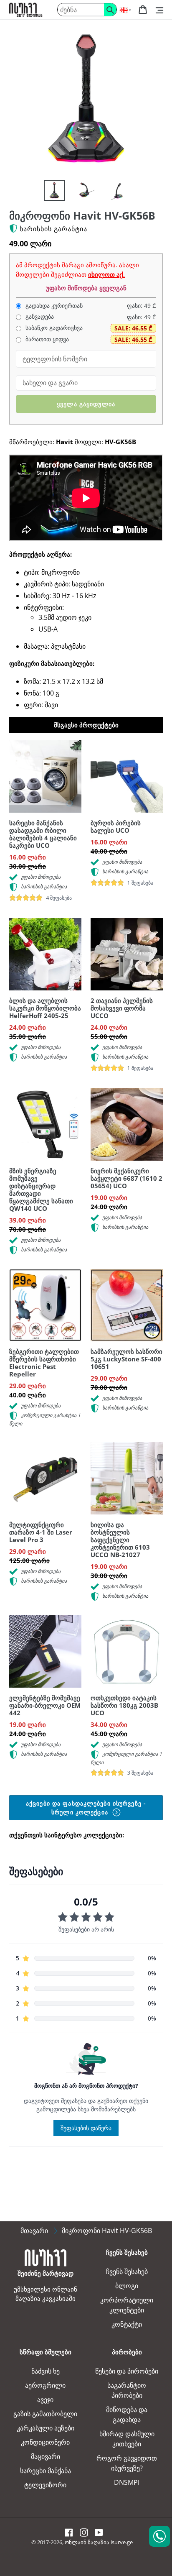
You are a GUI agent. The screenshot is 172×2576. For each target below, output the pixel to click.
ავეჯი (45, 2399)
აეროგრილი (45, 2385)
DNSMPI (127, 2482)
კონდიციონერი (45, 2442)
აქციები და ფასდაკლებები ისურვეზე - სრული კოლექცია (86, 1808)
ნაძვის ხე (46, 2371)
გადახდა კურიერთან (53, 306)
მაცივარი (46, 2456)
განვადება (39, 317)
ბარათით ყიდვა (46, 339)
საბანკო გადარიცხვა (53, 328)
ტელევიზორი (45, 2485)
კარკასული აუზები (46, 2428)
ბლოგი (127, 2286)
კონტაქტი (127, 2324)
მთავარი (34, 2231)
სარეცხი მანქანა (46, 2471)
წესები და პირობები (127, 2371)
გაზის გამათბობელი (45, 2414)
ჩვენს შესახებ (127, 2272)
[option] (50, 192)
